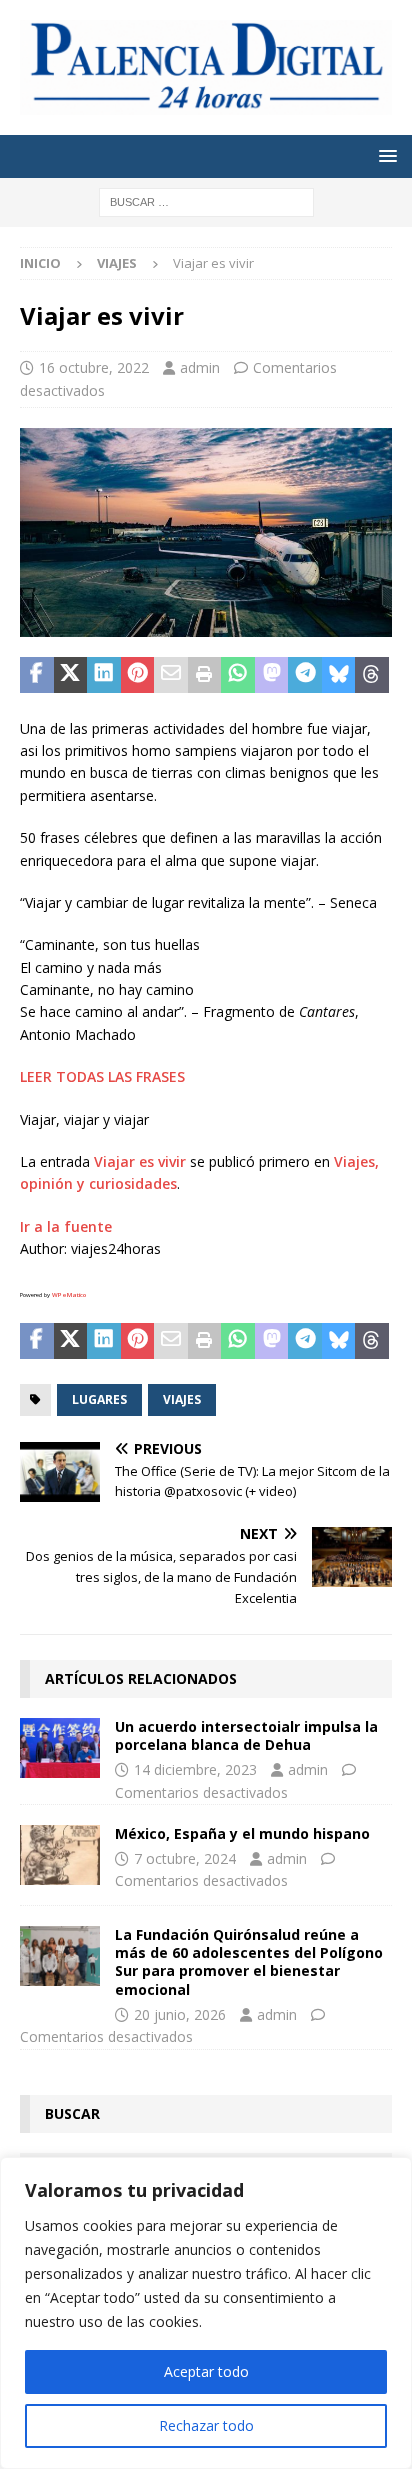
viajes (182, 1399)
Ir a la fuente (66, 1226)
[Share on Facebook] (37, 675)
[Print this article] (205, 675)
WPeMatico (69, 1295)
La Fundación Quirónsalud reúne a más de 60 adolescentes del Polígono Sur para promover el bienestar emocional (249, 1962)
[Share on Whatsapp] (238, 675)
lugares (99, 1399)
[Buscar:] (206, 200)
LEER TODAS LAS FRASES (102, 1076)
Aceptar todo (206, 2371)
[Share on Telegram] (305, 675)
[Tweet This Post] (71, 675)
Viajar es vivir (140, 1161)
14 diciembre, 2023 (195, 1769)
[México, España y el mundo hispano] (60, 1855)
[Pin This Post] (138, 675)
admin (200, 367)
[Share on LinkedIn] (104, 675)
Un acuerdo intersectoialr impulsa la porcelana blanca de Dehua (246, 1735)
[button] (384, 155)
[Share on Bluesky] (339, 675)
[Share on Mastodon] (272, 675)
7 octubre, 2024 (185, 1858)
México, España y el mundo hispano (242, 1833)
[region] (206, 2313)
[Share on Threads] (372, 675)
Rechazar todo (206, 2425)
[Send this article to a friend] (171, 675)
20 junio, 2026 (180, 2014)
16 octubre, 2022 (94, 367)
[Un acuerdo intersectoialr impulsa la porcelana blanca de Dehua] (60, 1748)
